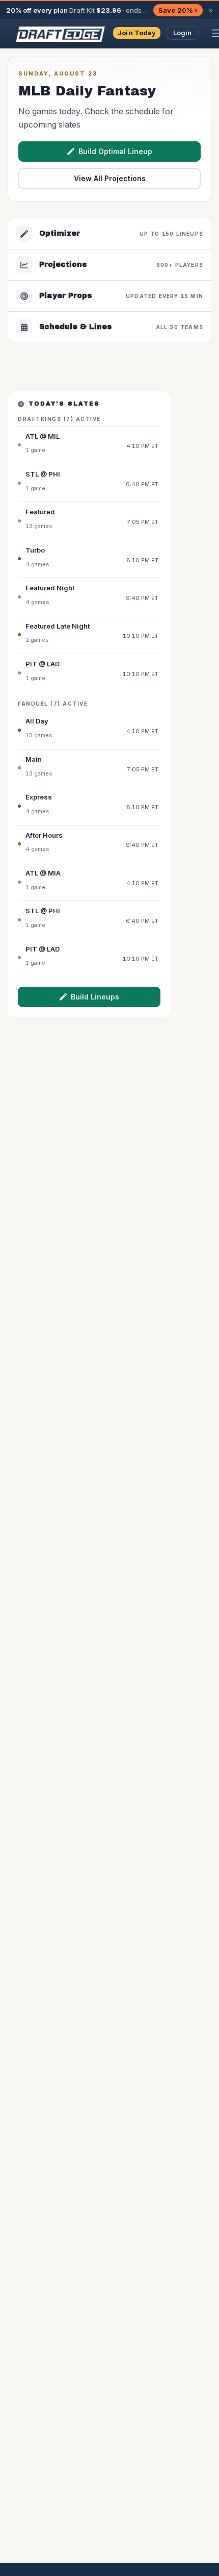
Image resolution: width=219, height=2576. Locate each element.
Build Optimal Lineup (115, 151)
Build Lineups (95, 997)
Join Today (137, 33)
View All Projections (110, 178)
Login (183, 33)
